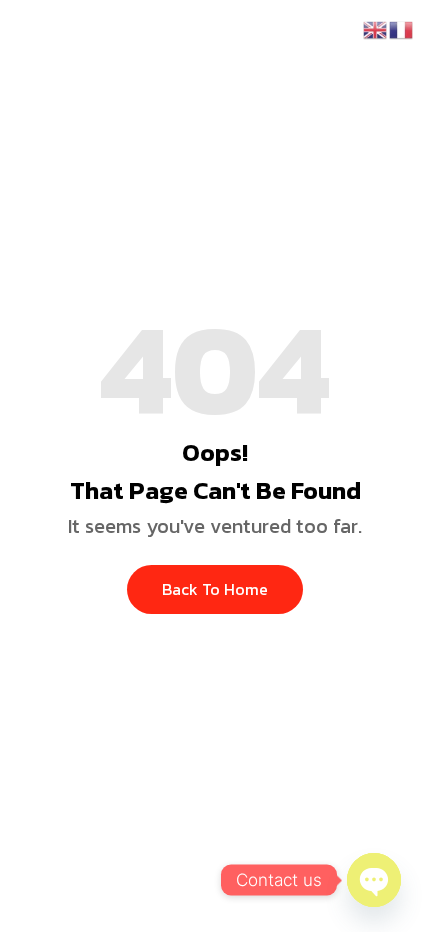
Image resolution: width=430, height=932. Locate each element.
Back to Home (215, 589)
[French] (402, 28)
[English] (376, 28)
